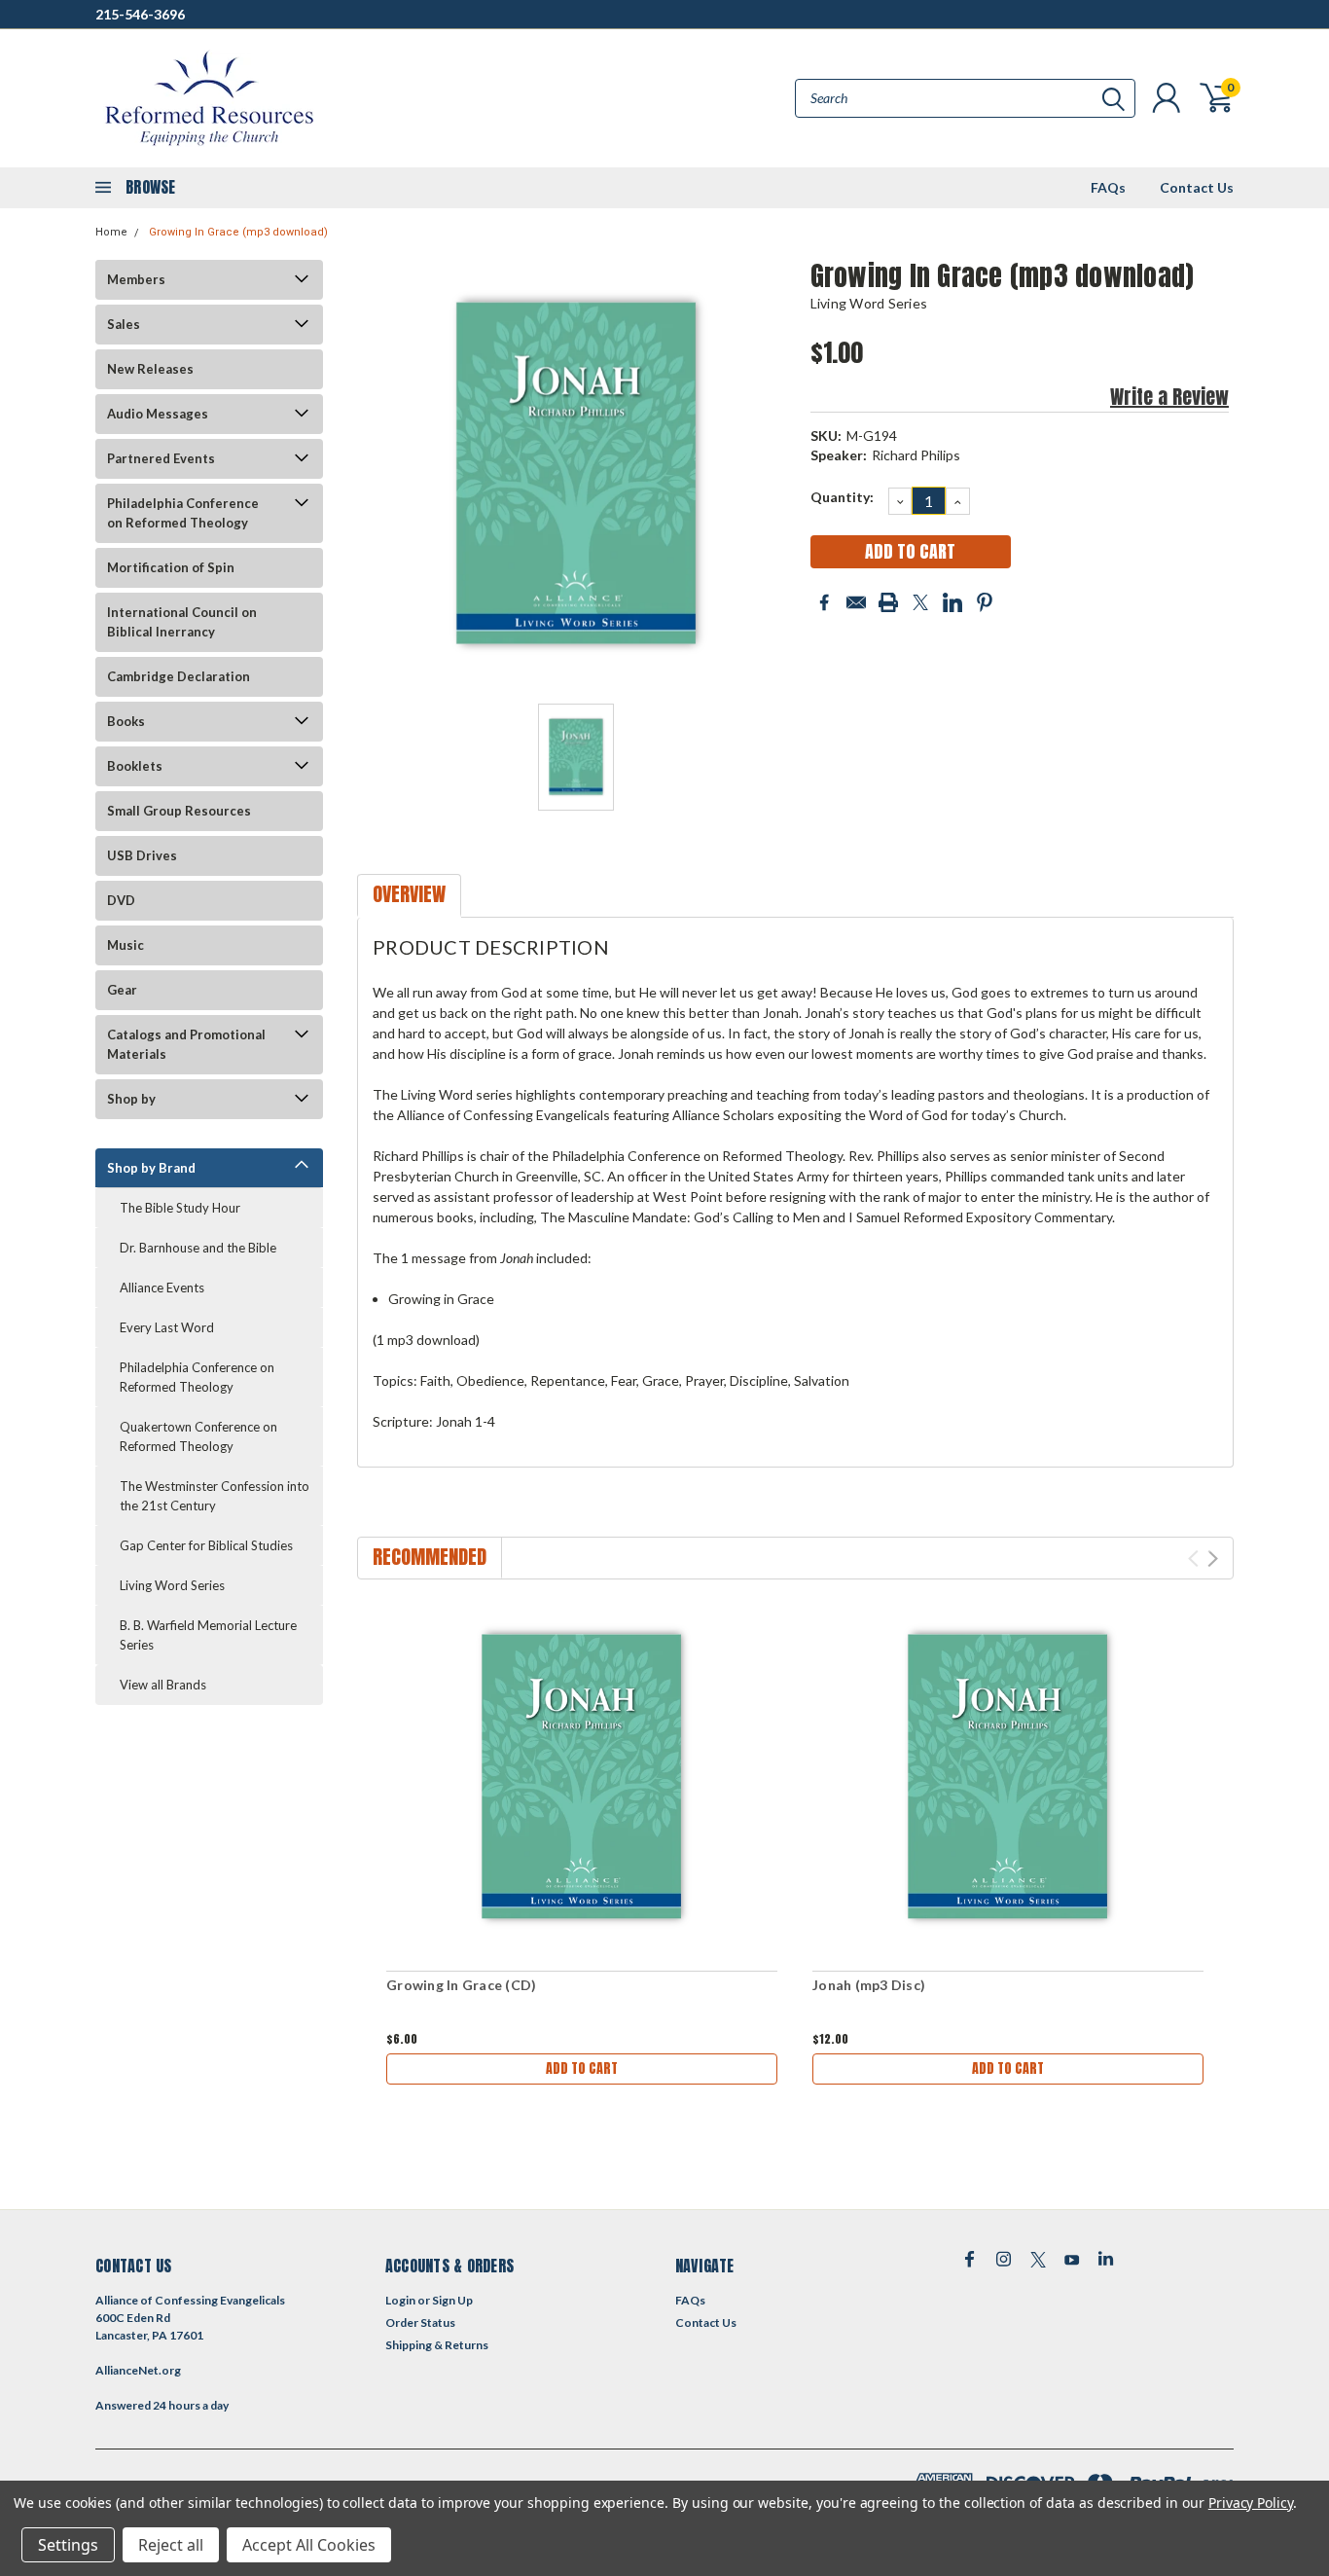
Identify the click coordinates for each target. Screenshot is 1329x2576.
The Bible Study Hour (180, 1208)
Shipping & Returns (437, 2345)
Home (111, 232)
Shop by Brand (151, 1168)
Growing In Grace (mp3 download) (238, 232)
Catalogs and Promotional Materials (186, 1044)
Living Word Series (172, 1585)
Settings (68, 2545)
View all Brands (163, 1685)
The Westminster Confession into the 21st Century (215, 1496)
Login (400, 2300)
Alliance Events (162, 1288)
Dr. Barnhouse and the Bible (198, 1248)
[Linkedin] (952, 602)
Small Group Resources (179, 811)
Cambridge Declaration (179, 676)
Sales (124, 324)
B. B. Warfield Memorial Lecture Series (208, 1635)
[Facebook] (824, 602)
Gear (122, 990)
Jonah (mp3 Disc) (869, 1985)
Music (126, 945)
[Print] (888, 602)
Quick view (582, 1778)
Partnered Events (161, 458)
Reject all (171, 2545)
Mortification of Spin (171, 567)
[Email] (856, 602)
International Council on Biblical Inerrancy (182, 622)
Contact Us (1197, 187)
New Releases (150, 369)
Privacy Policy (1251, 2503)
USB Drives (142, 855)
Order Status (420, 2322)
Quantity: (842, 497)
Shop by (131, 1099)
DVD (121, 900)
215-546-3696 (140, 14)
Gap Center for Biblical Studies (206, 1545)
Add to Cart (582, 2068)
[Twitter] (920, 602)
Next (1213, 1559)
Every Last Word (167, 1327)
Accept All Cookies (309, 2545)
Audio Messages (158, 414)
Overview (409, 894)
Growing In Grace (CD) (461, 1985)
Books (126, 721)
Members (136, 279)
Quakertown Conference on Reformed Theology (198, 1436)
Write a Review (1169, 397)
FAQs (1108, 187)
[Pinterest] (985, 602)
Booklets (135, 766)
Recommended (430, 1557)
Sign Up (452, 2300)
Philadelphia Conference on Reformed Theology (183, 513)
